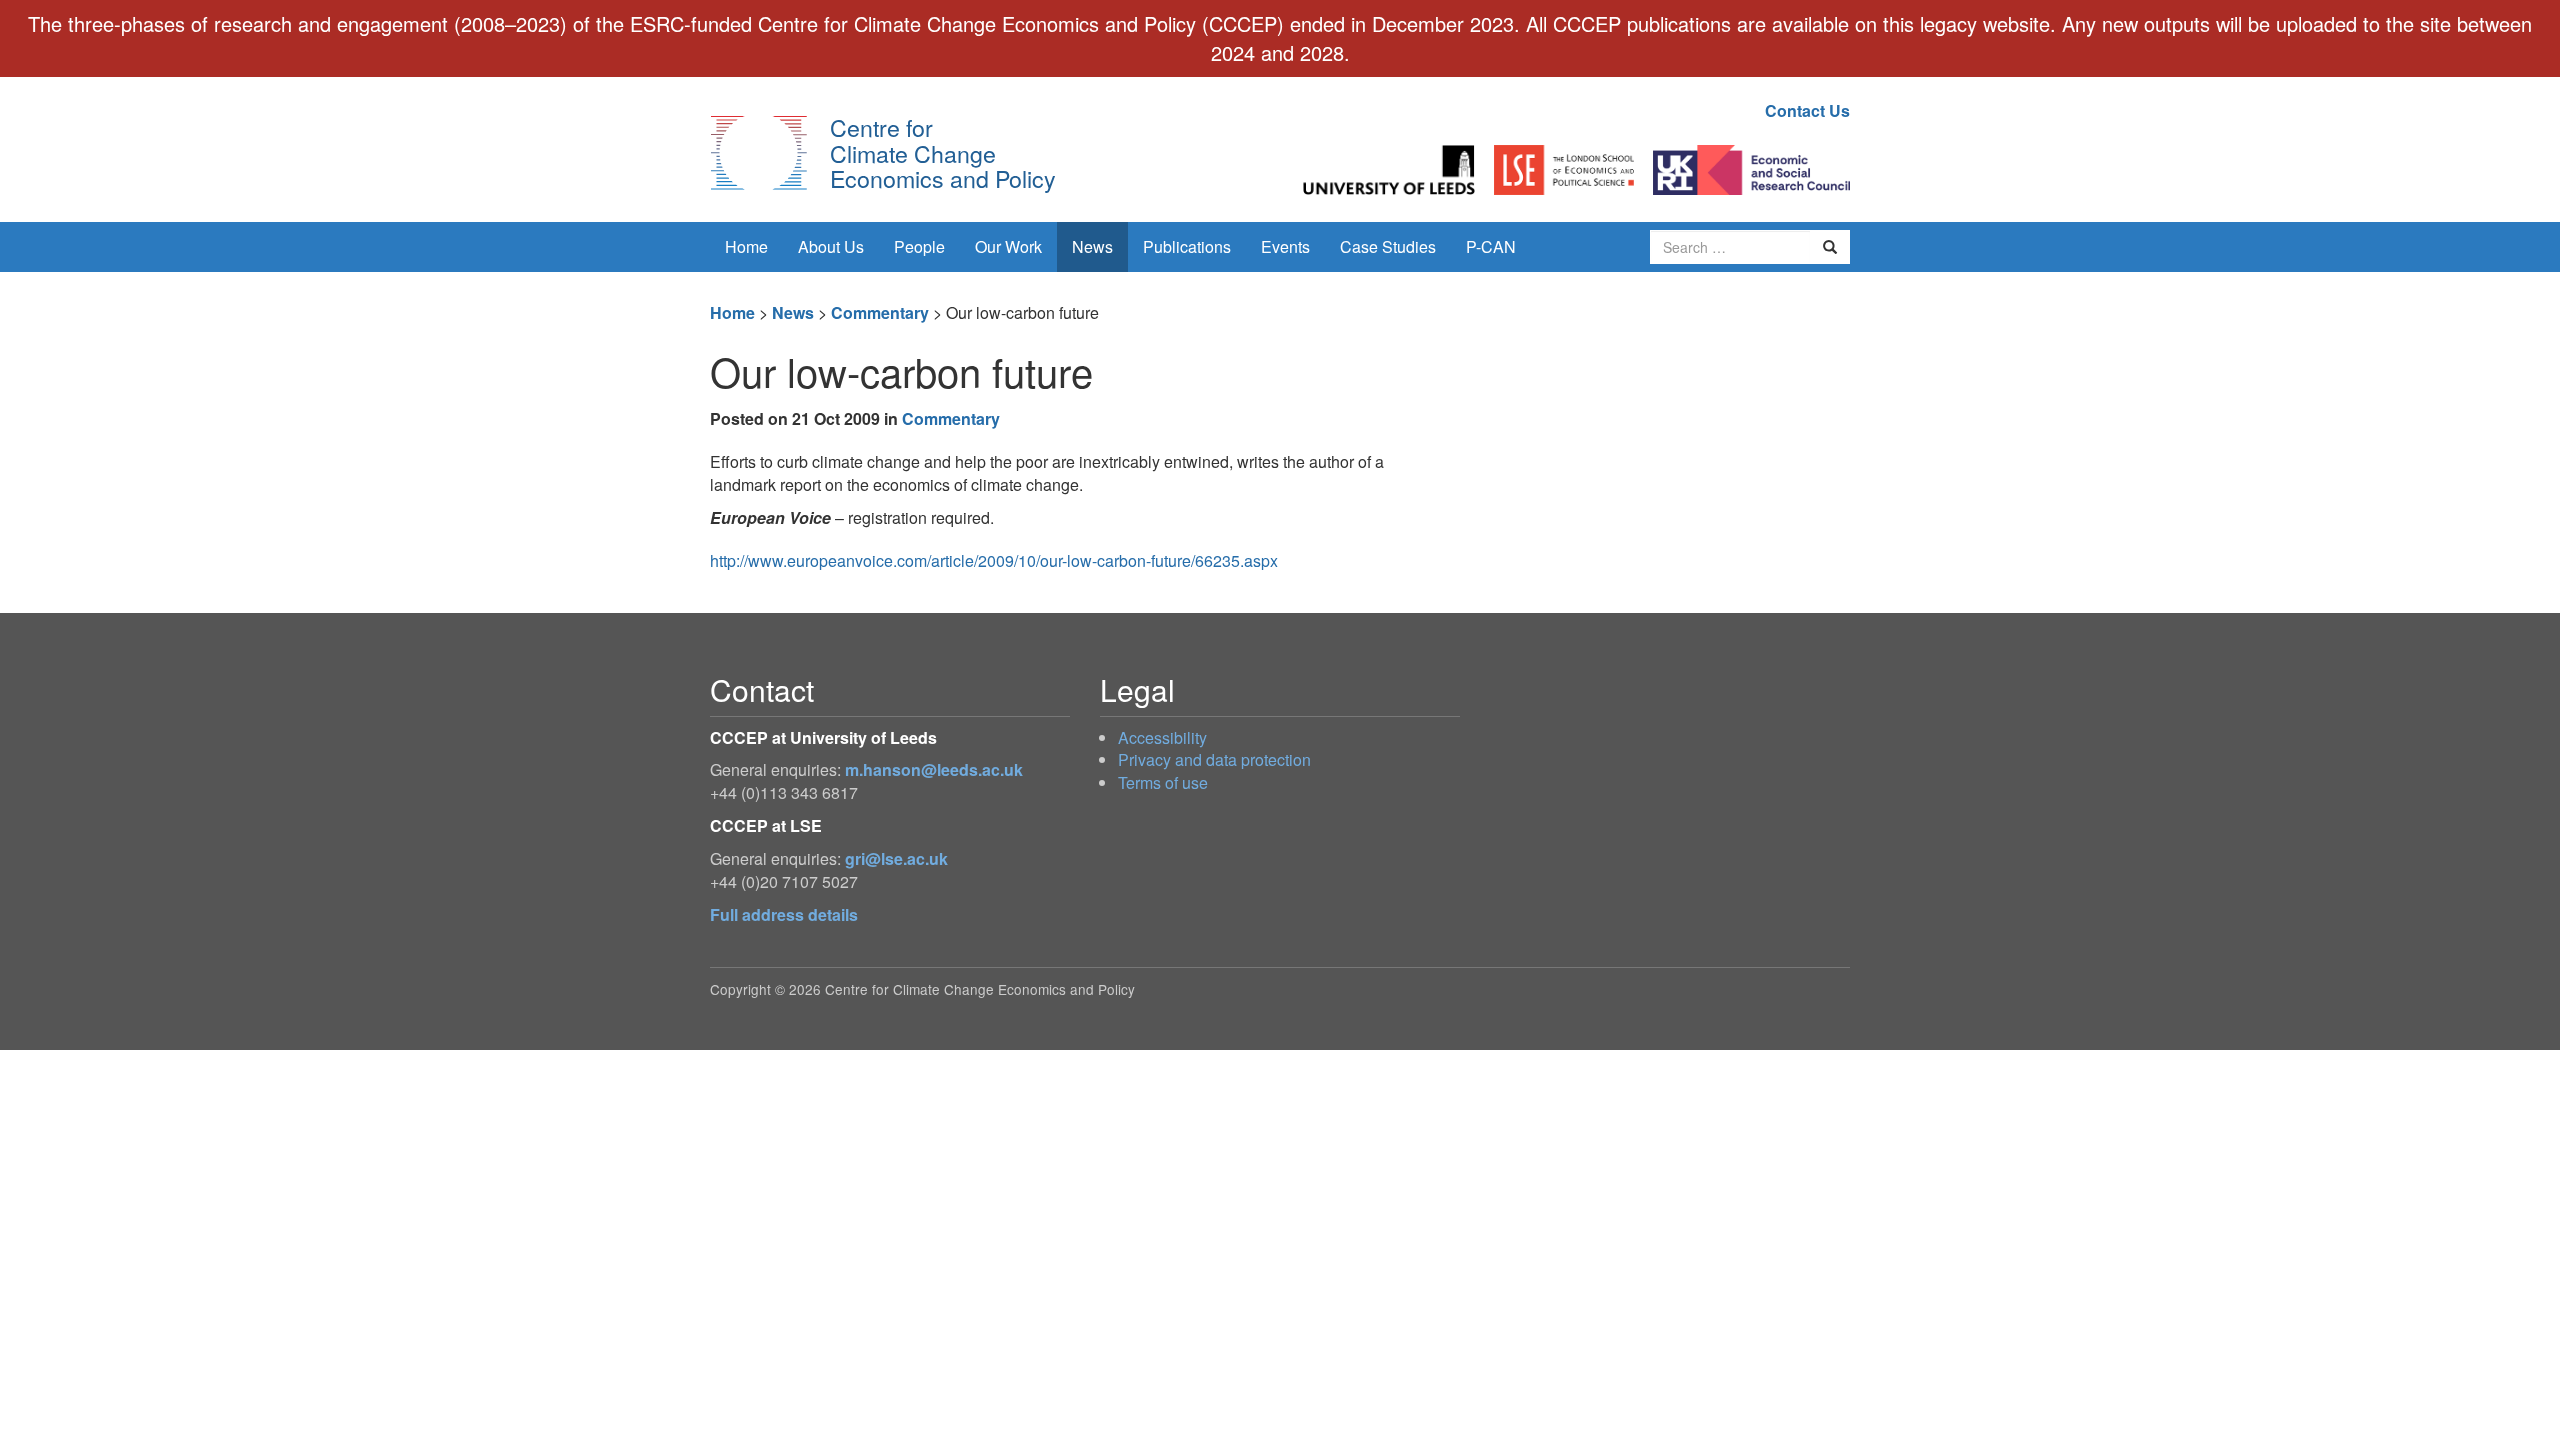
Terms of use (1163, 782)
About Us (831, 246)
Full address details (784, 914)
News (1092, 246)
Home (746, 246)
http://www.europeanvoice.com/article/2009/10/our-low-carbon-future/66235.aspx (994, 560)
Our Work (1008, 246)
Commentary (880, 312)
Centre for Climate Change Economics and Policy (943, 152)
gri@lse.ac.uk (896, 858)
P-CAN (1491, 246)
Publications (1187, 246)
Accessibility (1162, 737)
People (919, 246)
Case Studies (1388, 246)
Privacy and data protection (1214, 759)
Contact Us (1807, 110)
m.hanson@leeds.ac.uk (934, 769)
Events (1285, 246)
